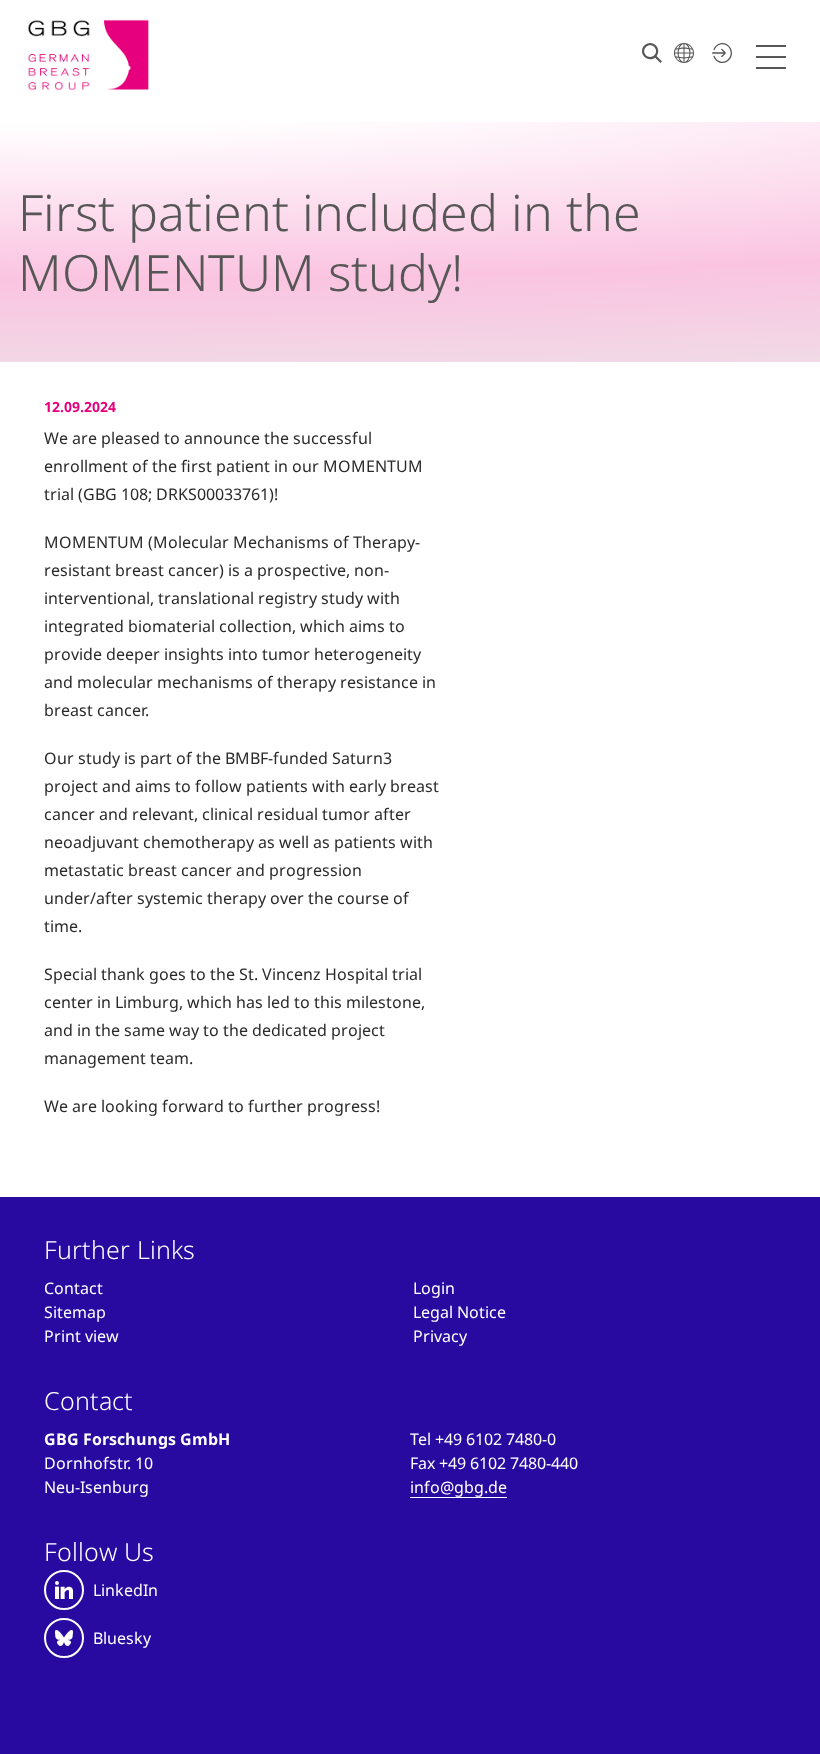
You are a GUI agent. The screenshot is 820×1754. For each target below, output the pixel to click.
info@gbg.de (458, 1487)
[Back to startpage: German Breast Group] (88, 55)
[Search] (652, 53)
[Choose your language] (684, 53)
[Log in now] (719, 53)
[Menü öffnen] (774, 57)
